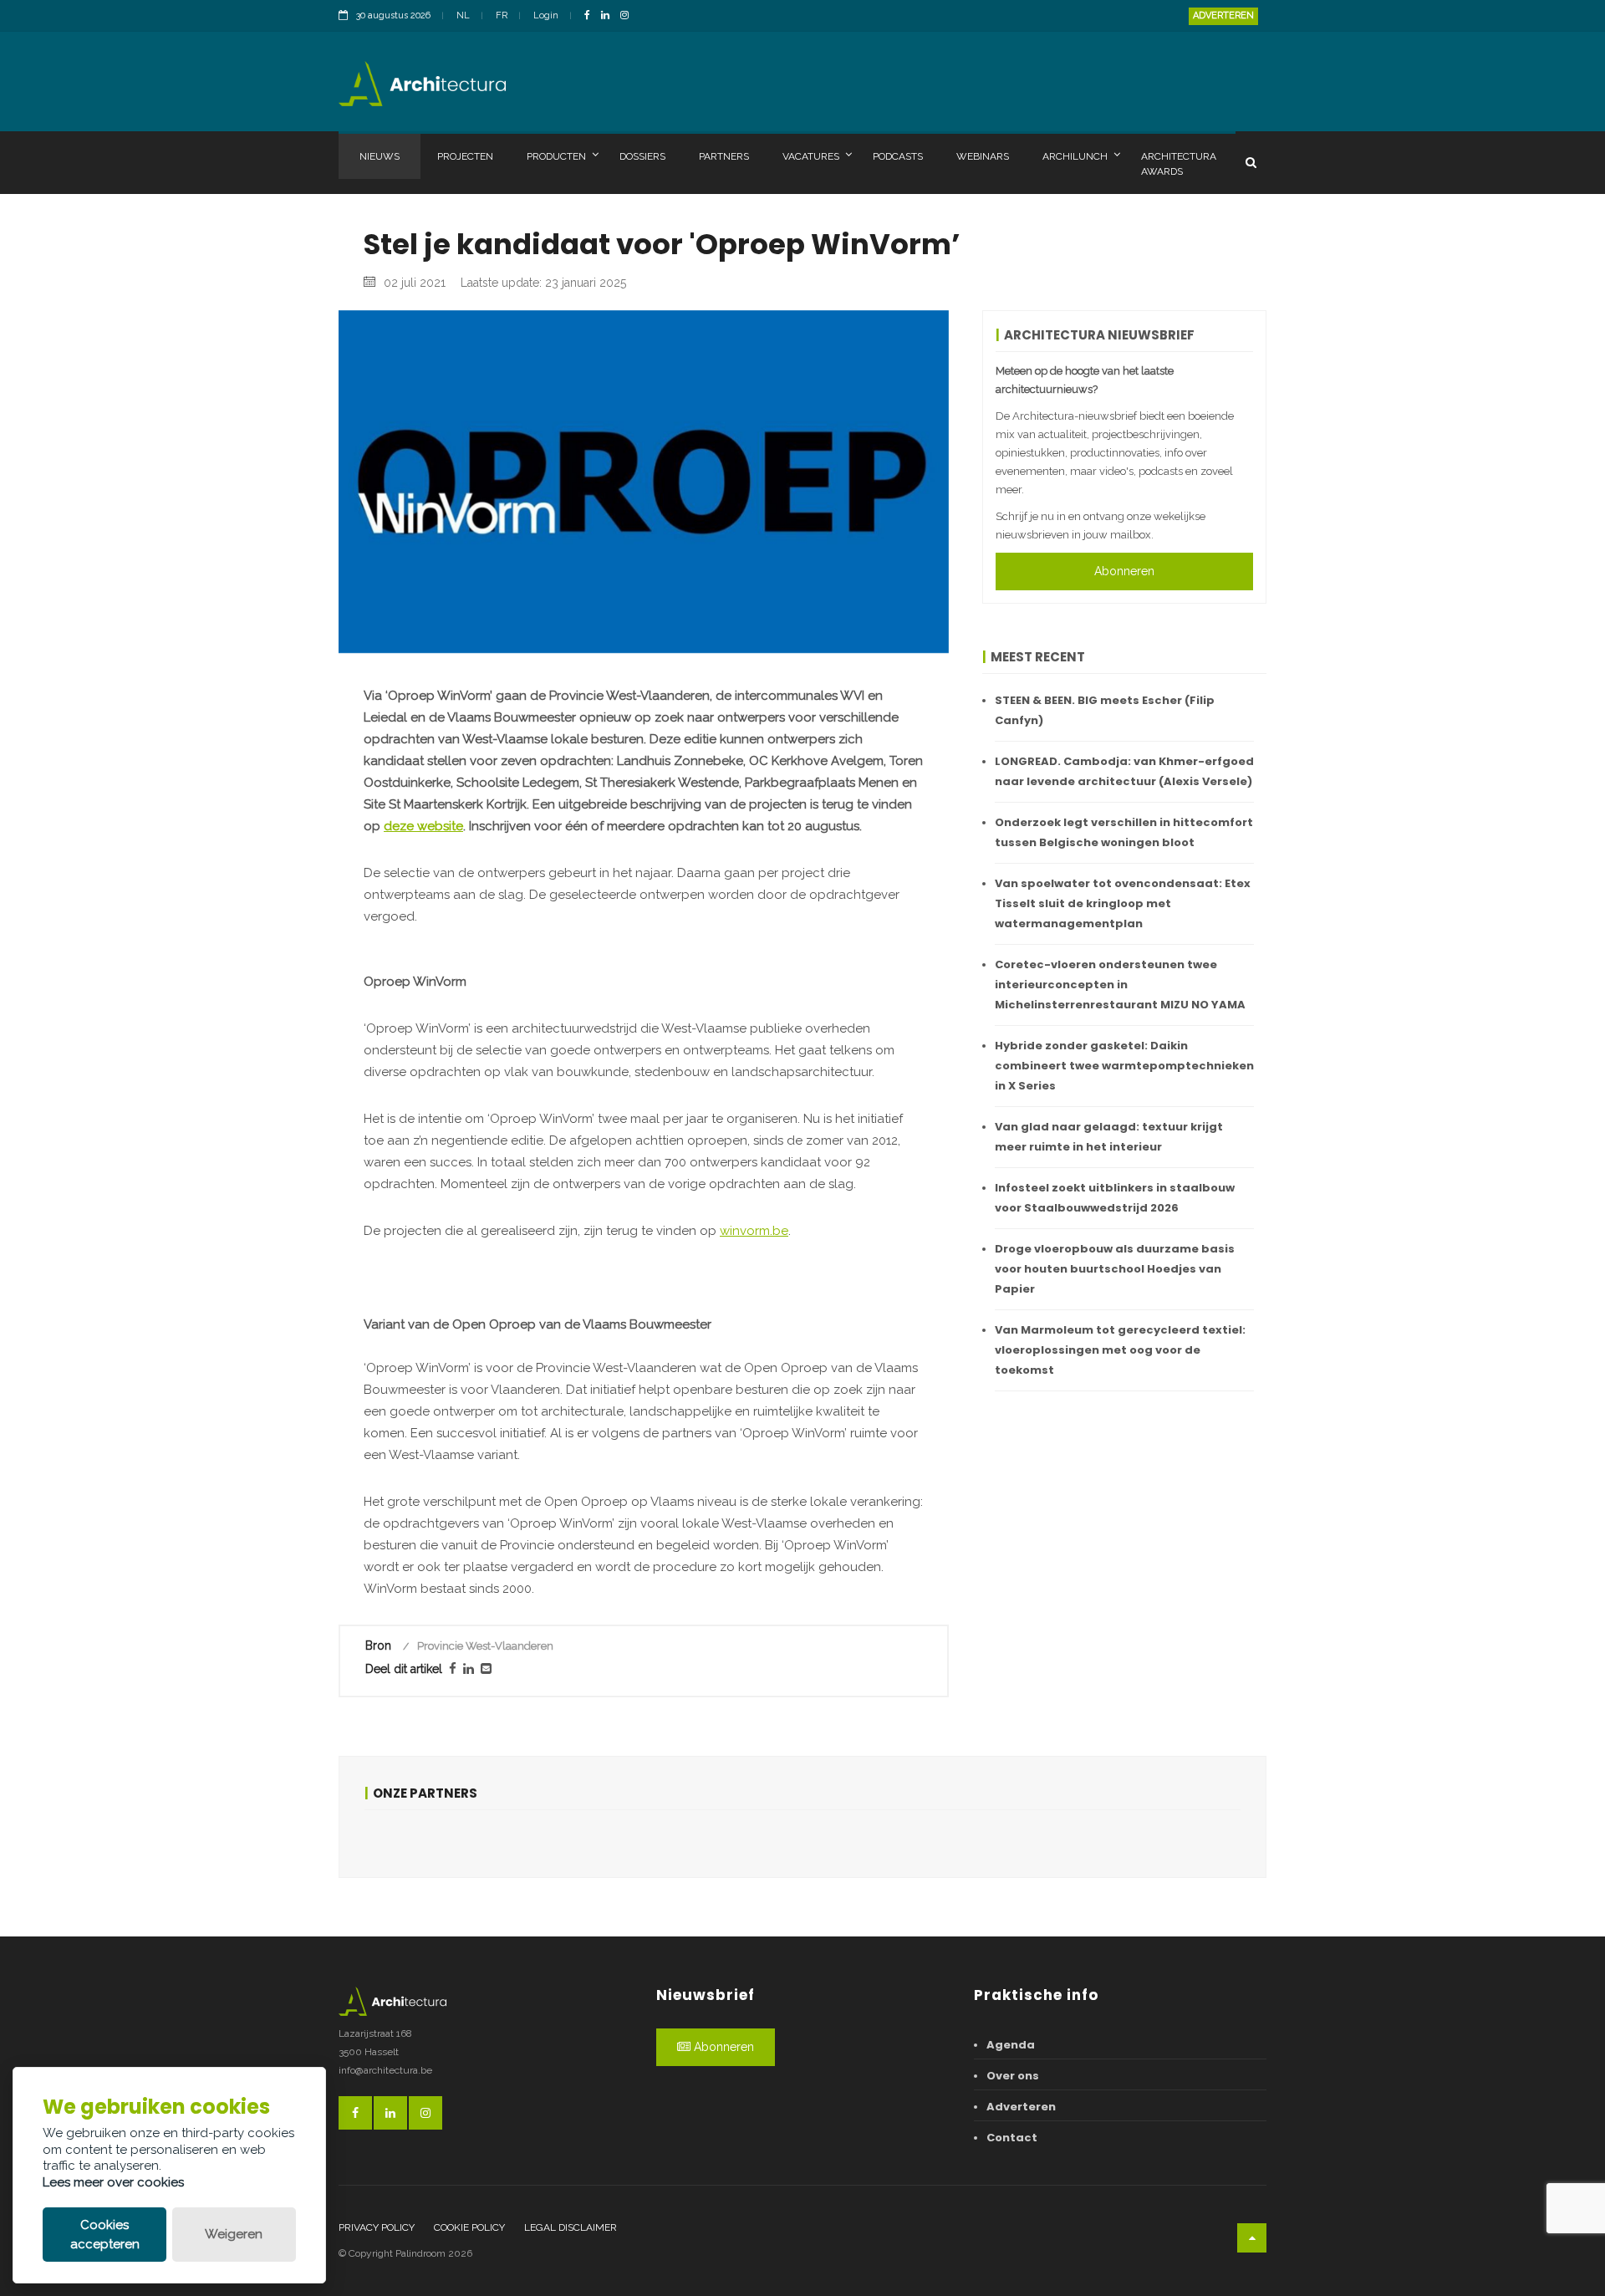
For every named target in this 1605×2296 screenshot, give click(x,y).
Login (546, 15)
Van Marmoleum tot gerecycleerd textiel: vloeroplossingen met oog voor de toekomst (1120, 1350)
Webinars (983, 156)
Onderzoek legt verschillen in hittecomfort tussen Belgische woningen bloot (1124, 832)
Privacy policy (377, 2227)
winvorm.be (754, 1231)
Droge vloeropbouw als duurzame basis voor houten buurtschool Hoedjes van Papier (1115, 1269)
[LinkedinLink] (609, 16)
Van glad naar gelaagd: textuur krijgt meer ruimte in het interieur (1109, 1137)
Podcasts (898, 156)
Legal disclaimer (571, 2227)
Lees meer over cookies (113, 2182)
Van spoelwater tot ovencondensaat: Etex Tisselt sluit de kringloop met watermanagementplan (1123, 903)
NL (463, 15)
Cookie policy (469, 2227)
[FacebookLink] (591, 16)
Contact (1012, 2138)
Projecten (465, 156)
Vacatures (811, 156)
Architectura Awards (1179, 164)
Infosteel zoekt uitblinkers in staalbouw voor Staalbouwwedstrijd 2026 (1115, 1198)
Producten (556, 156)
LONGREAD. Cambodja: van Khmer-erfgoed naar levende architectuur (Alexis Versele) (1124, 771)
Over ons (1013, 2076)
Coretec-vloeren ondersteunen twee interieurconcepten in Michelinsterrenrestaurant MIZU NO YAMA (1120, 985)
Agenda (1011, 2045)
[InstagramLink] (629, 16)
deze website (423, 826)
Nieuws (380, 156)
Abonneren (1124, 571)
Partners (724, 156)
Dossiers (642, 156)
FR (502, 15)
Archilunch (1075, 156)
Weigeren (234, 2234)
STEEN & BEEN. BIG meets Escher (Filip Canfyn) (1105, 710)
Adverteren (1223, 15)
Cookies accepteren (105, 2235)
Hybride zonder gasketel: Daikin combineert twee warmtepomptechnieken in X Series (1124, 1066)
